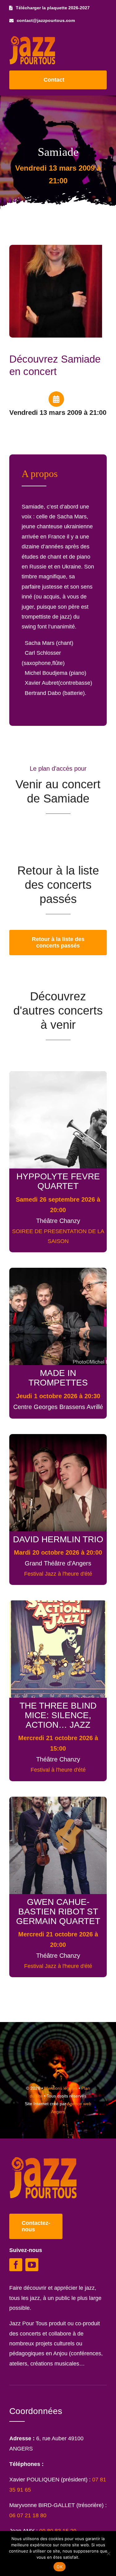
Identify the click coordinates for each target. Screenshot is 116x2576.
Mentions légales (61, 2088)
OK (60, 2567)
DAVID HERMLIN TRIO (58, 1539)
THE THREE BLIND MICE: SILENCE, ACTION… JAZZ (58, 1715)
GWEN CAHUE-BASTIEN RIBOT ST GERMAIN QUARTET (58, 1911)
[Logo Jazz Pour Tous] (32, 39)
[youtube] (32, 2265)
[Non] (108, 2553)
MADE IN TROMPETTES (58, 1378)
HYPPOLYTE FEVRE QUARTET (58, 1181)
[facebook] (16, 2265)
